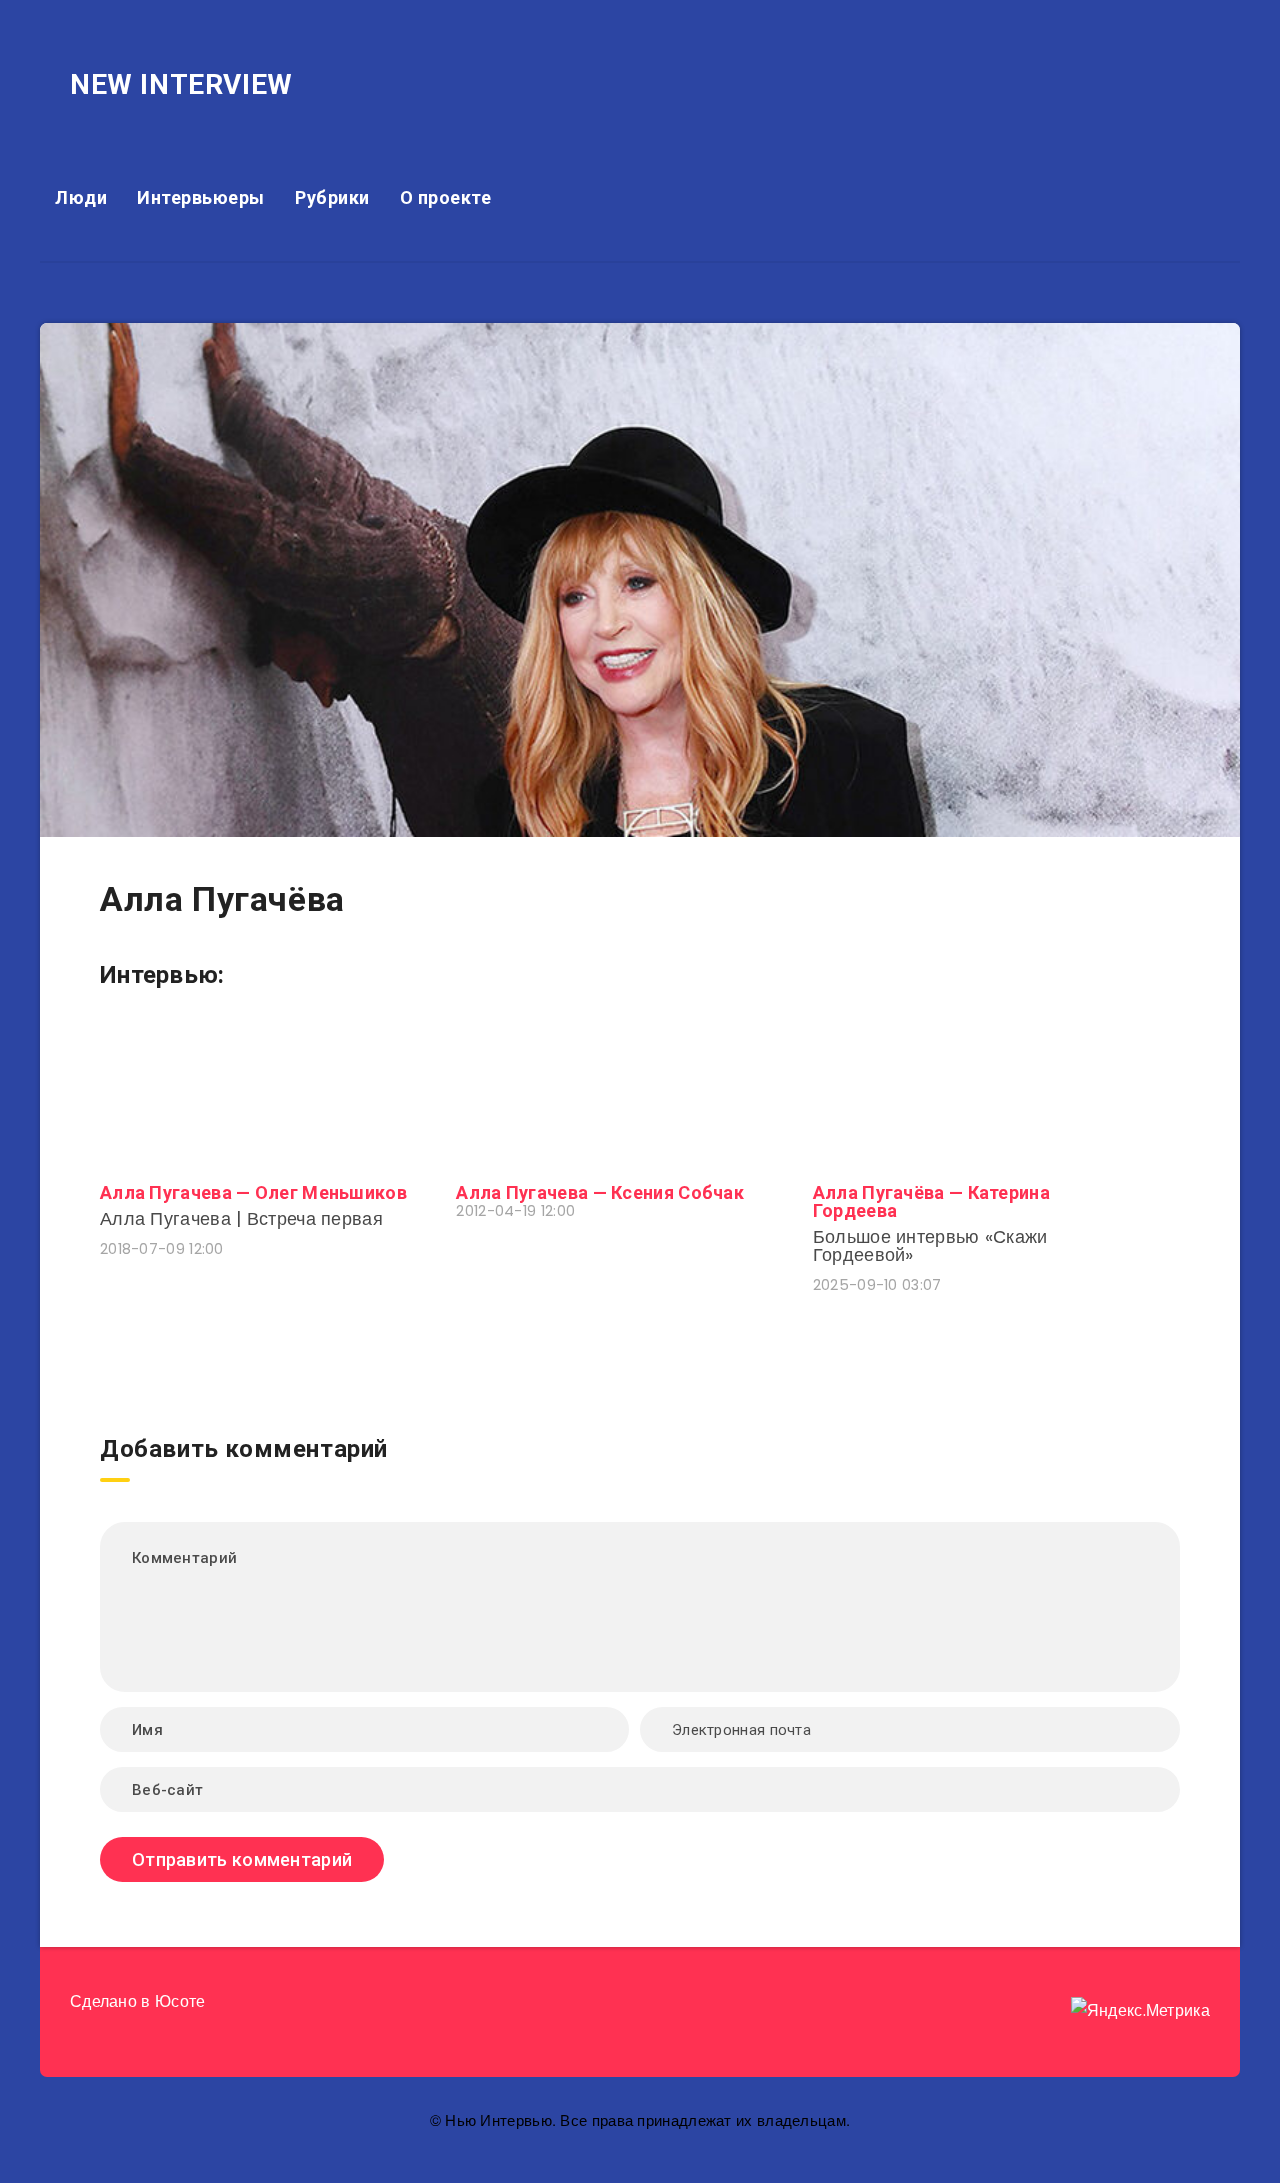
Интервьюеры (201, 197)
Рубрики (332, 197)
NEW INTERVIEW (181, 84)
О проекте (446, 197)
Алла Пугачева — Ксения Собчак (600, 1192)
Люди (81, 197)
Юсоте (180, 2001)
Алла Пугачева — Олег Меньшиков (253, 1192)
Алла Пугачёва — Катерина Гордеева (931, 1201)
